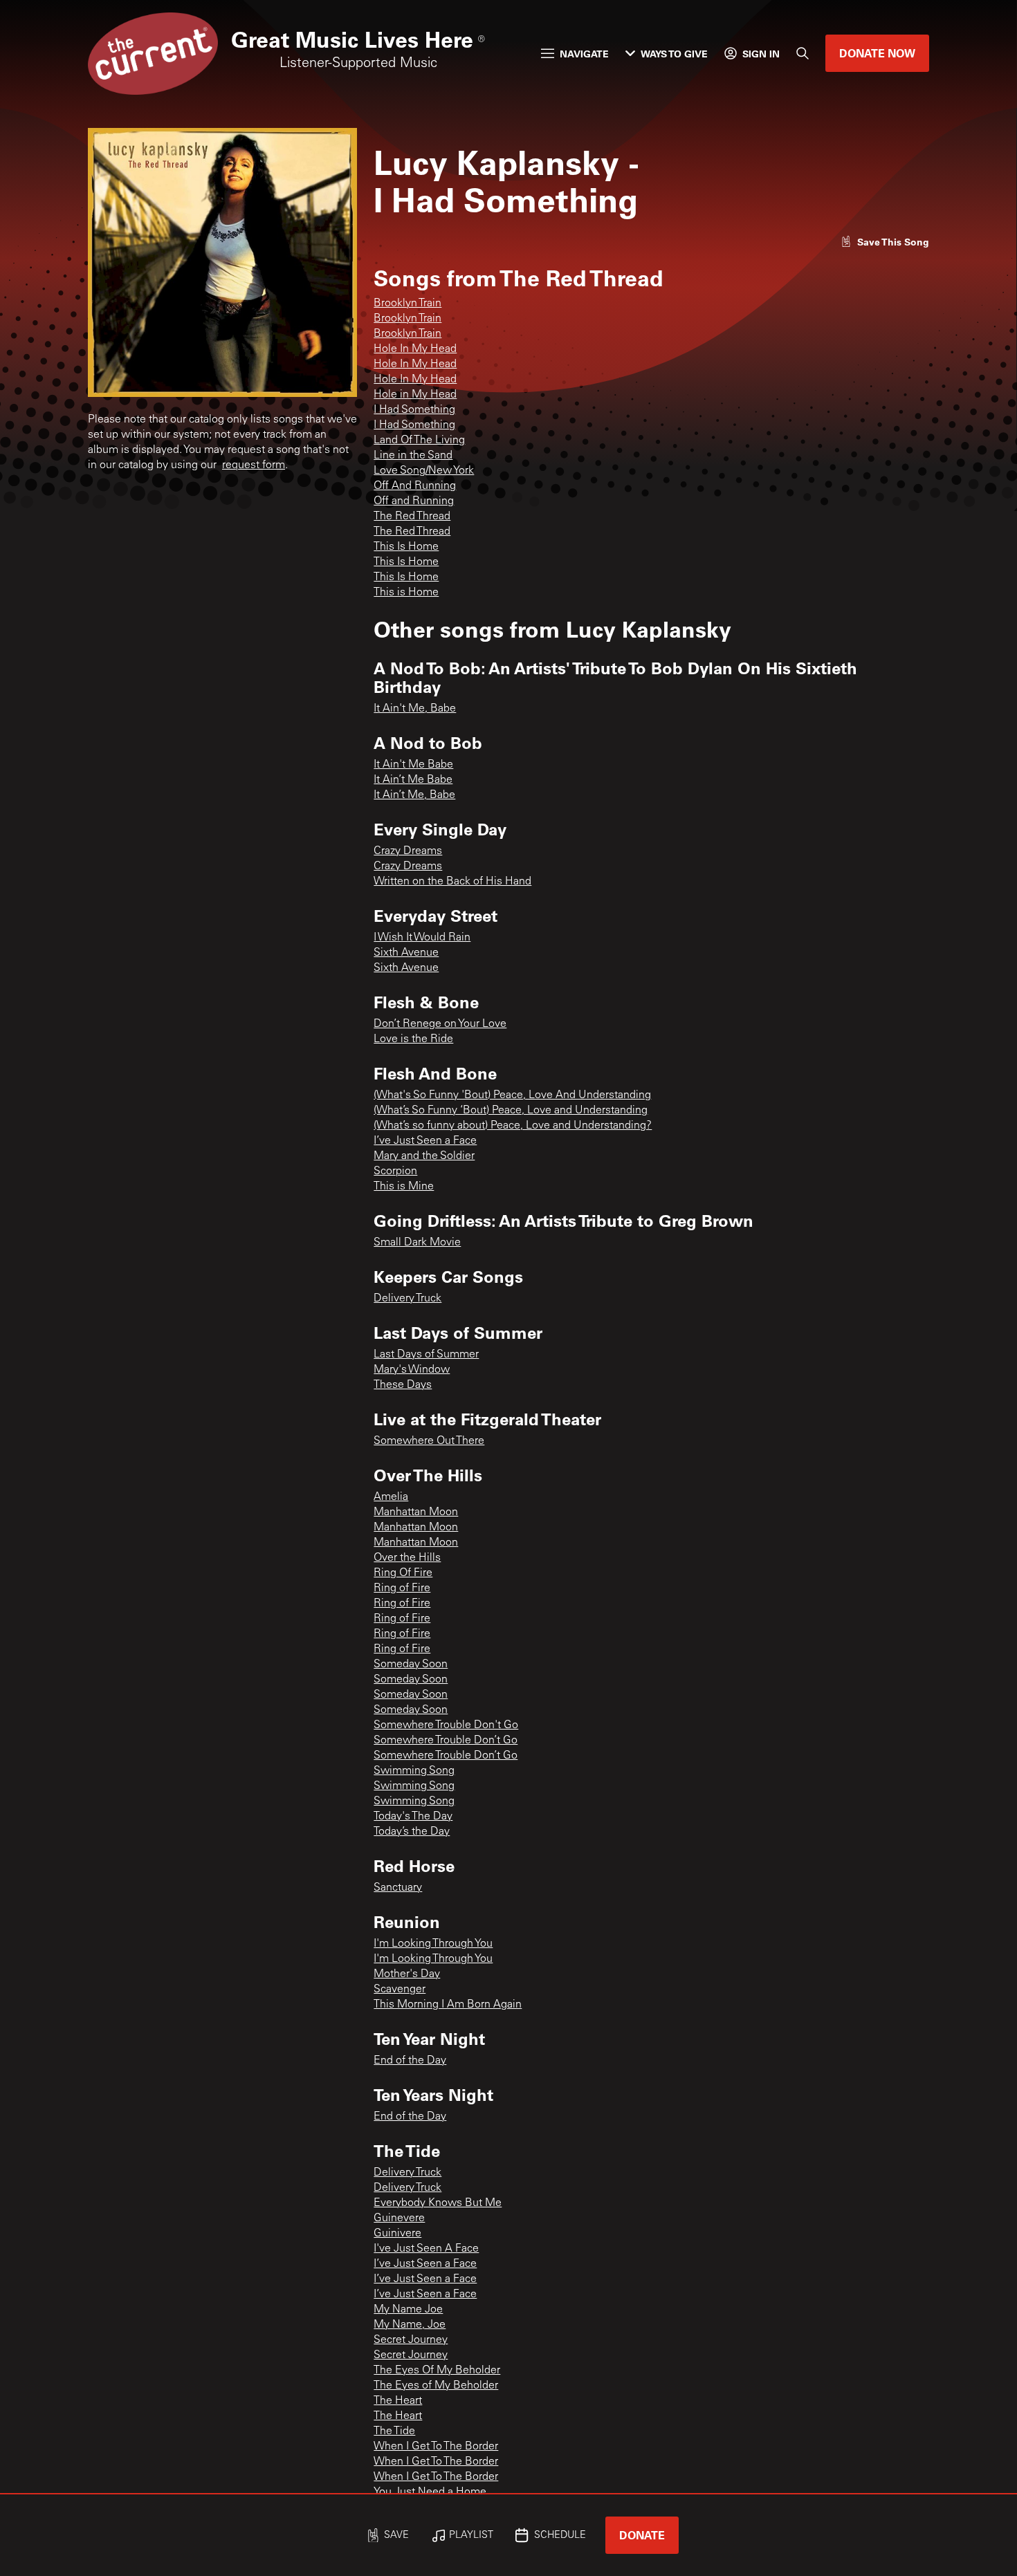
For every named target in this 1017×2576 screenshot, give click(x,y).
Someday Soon (411, 1665)
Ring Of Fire (403, 1573)
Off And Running (415, 486)
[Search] (803, 53)
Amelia (391, 1497)
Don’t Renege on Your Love (440, 1024)
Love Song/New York (424, 471)
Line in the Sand (413, 456)
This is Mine (404, 1187)
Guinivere (397, 2234)
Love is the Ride (413, 1039)
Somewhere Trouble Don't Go (446, 1725)
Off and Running (414, 501)
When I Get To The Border (436, 2447)
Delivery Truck (407, 1299)
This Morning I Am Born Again (448, 2005)
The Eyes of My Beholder (436, 2386)
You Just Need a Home (430, 2492)
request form (254, 465)
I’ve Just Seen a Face (425, 1141)
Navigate (584, 54)
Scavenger (400, 1990)
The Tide (394, 2431)
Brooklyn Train (407, 304)
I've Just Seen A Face (426, 2249)
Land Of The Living (419, 441)
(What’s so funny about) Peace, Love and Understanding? (513, 1126)
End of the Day (410, 2061)
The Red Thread (412, 517)
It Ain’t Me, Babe (414, 795)
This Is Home (406, 547)
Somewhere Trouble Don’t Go (446, 1741)
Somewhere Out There (429, 1441)
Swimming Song (414, 1771)
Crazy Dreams (408, 851)
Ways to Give (674, 54)
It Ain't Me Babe (413, 765)
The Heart (398, 2401)
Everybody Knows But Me (438, 2203)
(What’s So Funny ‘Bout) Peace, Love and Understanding (511, 1111)
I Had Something (414, 410)
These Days (403, 1385)
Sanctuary (398, 1888)
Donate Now (877, 53)
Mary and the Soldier (424, 1156)
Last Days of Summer (426, 1355)
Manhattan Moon (416, 1512)
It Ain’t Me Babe (413, 780)
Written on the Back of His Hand (452, 882)
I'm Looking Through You (433, 1944)
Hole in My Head (415, 395)
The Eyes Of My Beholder (437, 2371)
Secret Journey (411, 2340)
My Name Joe (408, 2310)
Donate (642, 2535)
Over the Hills (407, 1558)
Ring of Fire (402, 1588)
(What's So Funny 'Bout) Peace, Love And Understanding (512, 1095)
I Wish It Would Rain (422, 938)
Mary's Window (412, 1370)
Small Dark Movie (417, 1243)
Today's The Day (413, 1817)
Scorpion (395, 1171)
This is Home (406, 593)
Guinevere (399, 2218)
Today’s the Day (412, 1832)
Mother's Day (407, 1974)
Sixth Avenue (406, 953)
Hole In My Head (415, 349)
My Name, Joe (410, 2325)
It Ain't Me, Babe (415, 709)
